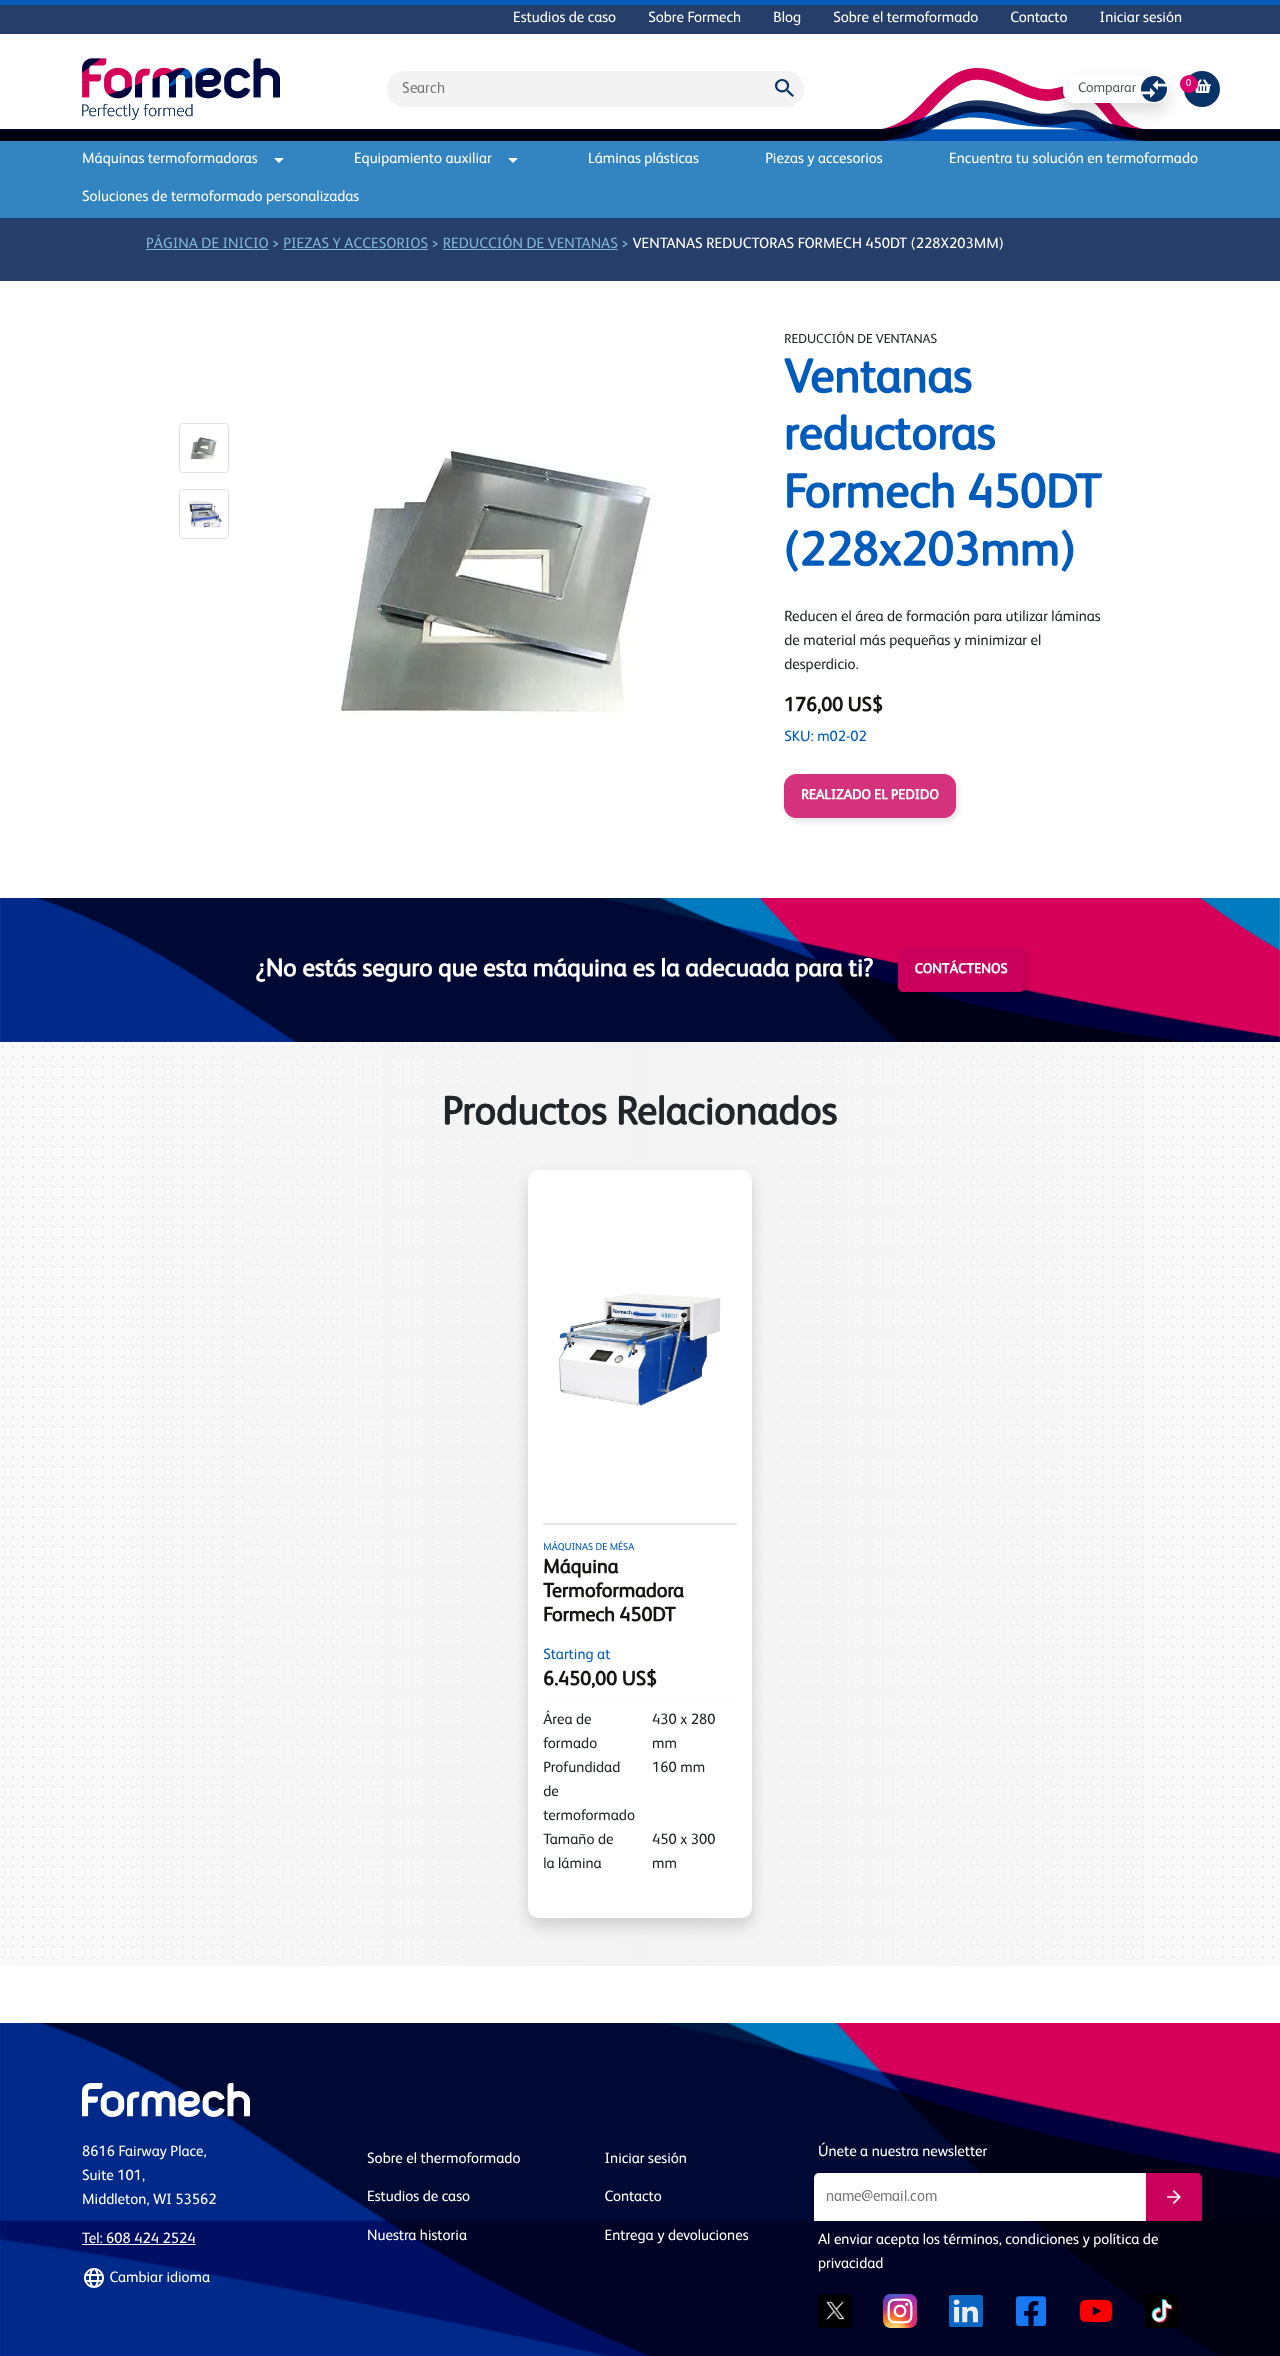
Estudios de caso (564, 18)
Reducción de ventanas (530, 244)
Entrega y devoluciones (677, 2236)
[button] (204, 448)
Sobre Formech (694, 18)
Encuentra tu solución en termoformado (1073, 159)
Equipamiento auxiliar (423, 159)
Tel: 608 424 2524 (139, 2239)
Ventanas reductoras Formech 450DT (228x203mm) (817, 244)
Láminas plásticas (643, 159)
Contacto (1038, 18)
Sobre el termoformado (905, 18)
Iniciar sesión (1141, 18)
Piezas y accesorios (823, 159)
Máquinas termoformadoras (170, 159)
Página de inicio (207, 244)
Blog (787, 18)
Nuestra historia (417, 2236)
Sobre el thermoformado (443, 2159)
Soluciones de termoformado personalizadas (220, 197)
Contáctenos (961, 970)
